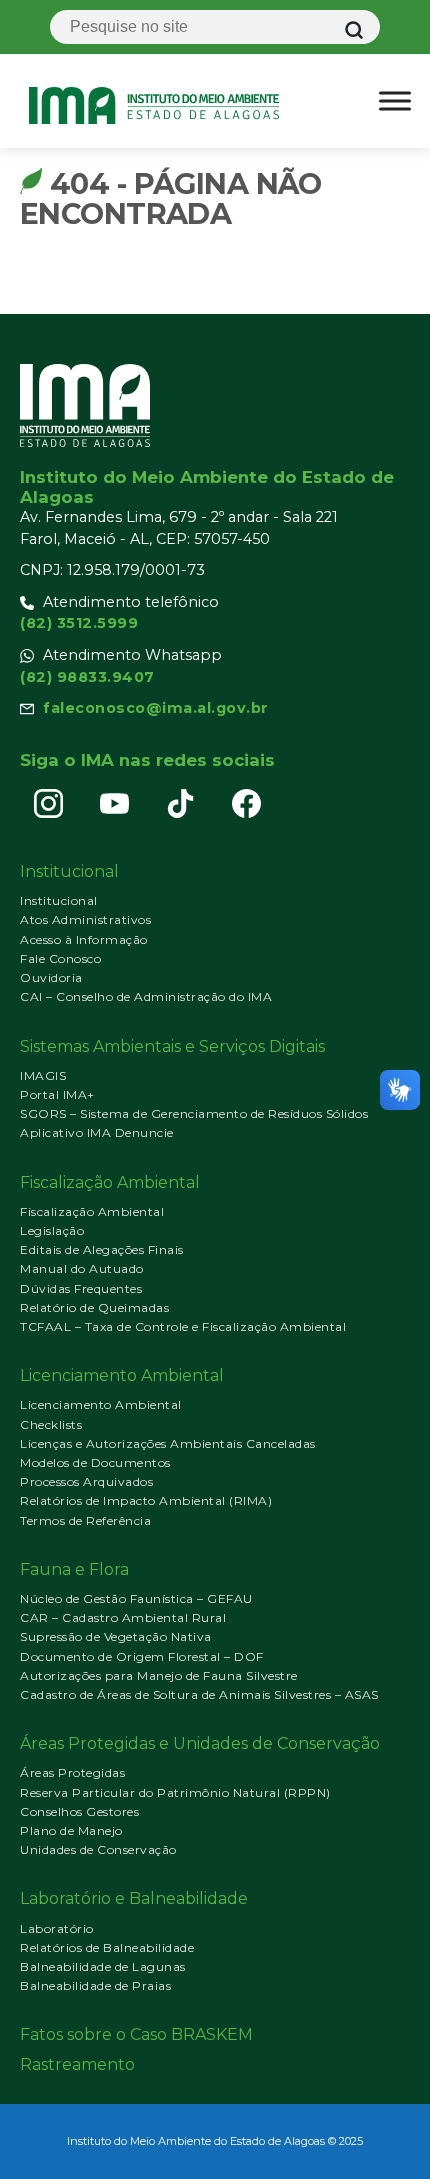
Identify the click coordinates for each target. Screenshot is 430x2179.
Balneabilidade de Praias (95, 1985)
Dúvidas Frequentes (81, 1288)
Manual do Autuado (82, 1268)
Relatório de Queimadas (94, 1307)
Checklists (51, 1424)
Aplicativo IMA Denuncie (97, 1132)
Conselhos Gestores (79, 1811)
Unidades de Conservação (98, 1849)
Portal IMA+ (57, 1094)
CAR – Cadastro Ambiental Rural (123, 1617)
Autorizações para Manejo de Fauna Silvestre (159, 1675)
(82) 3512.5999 (79, 623)
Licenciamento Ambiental (101, 1404)
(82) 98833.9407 (87, 677)
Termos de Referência (85, 1520)
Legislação (52, 1230)
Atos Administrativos (85, 919)
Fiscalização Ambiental (92, 1211)
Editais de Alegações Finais (102, 1249)
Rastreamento (77, 2064)
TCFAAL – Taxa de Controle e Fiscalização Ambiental (183, 1326)
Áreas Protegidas (72, 1772)
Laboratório (57, 1928)
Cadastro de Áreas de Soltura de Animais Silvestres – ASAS (199, 1694)
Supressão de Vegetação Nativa (116, 1636)
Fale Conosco (60, 958)
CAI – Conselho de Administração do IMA (146, 996)
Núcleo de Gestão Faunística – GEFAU (136, 1598)
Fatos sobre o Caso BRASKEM (136, 2034)
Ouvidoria (51, 977)
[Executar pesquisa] (354, 30)
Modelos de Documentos (95, 1462)
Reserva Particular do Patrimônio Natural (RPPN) (175, 1792)
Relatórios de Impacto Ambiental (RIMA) (146, 1500)
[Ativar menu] (395, 101)
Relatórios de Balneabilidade (107, 1947)
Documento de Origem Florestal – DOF (142, 1656)
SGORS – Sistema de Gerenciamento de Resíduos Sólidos (194, 1113)
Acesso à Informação (84, 939)
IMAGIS (43, 1075)
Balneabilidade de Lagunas (103, 1966)
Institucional (59, 900)
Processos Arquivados (86, 1481)
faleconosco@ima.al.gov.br (156, 708)
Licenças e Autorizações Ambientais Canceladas (168, 1443)
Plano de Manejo (71, 1830)
